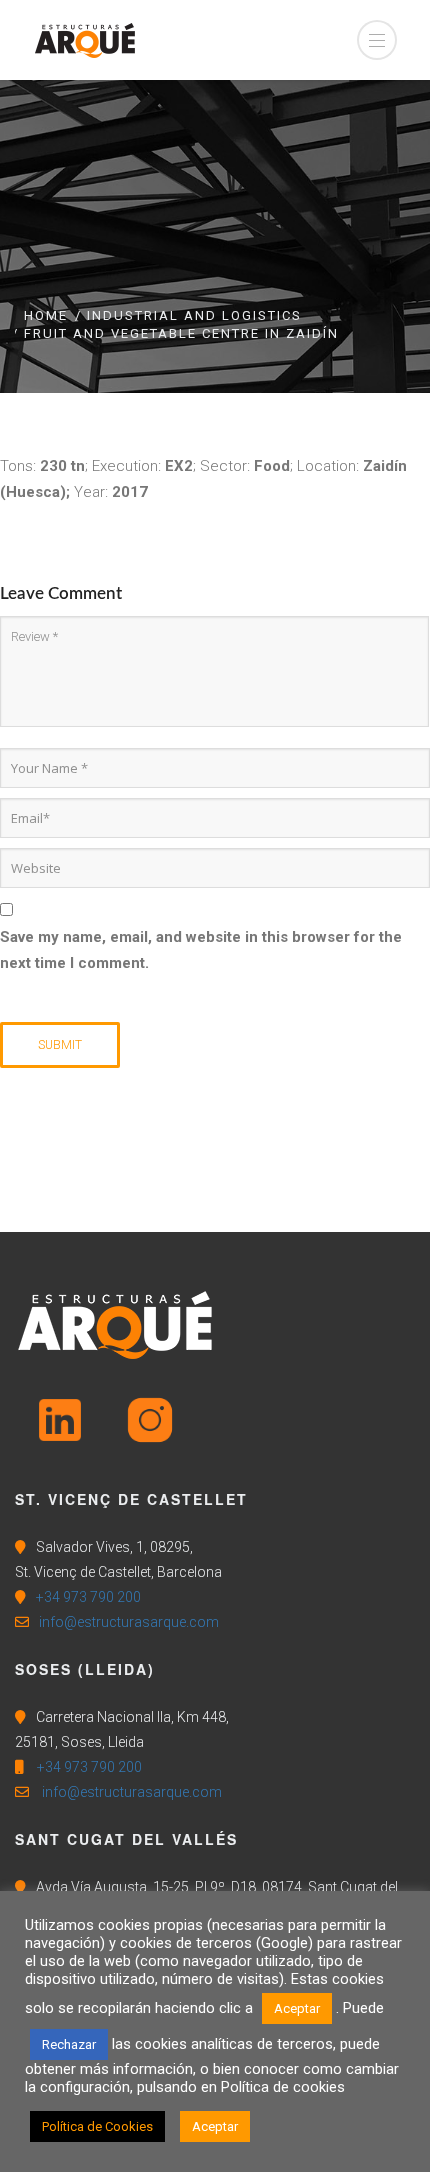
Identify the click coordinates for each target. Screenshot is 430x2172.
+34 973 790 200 (88, 1597)
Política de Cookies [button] (97, 2126)
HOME (46, 315)
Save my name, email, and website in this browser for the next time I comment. (201, 950)
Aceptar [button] (297, 2008)
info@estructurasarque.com (129, 1622)
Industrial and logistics (194, 315)
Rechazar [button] (69, 2044)
